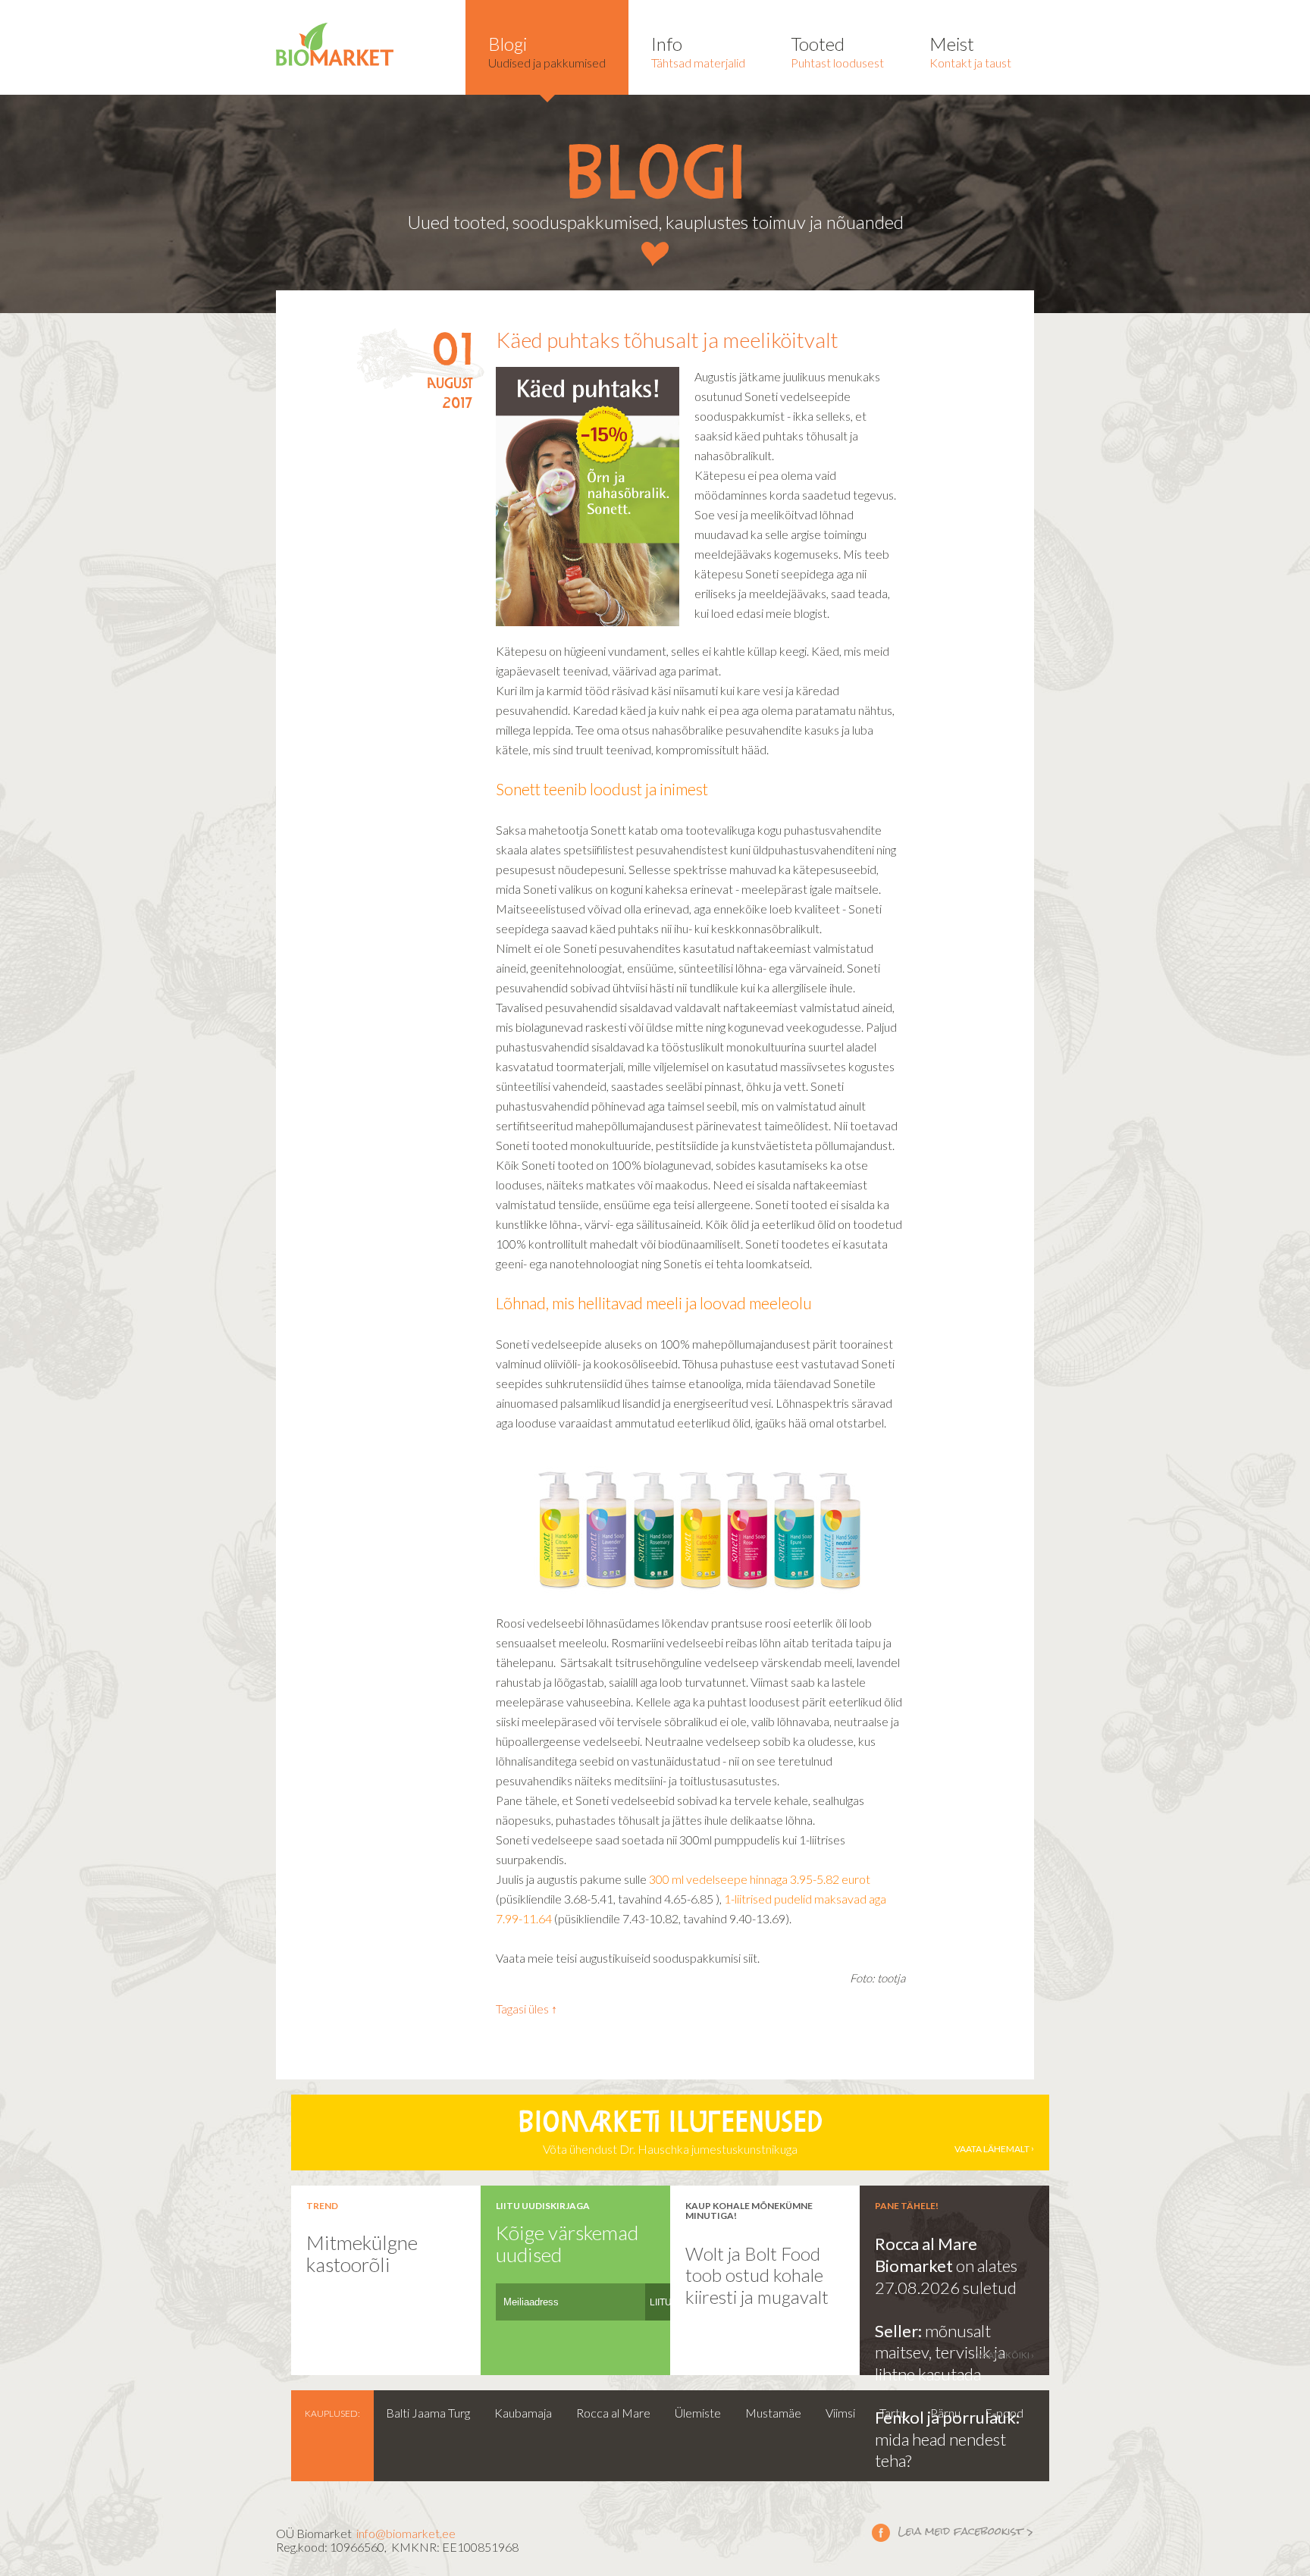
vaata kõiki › (1005, 2355)
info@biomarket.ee (406, 2533)
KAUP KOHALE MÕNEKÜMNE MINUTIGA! (749, 2211)
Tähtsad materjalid (698, 51)
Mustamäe (773, 2413)
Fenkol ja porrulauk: (947, 2417)
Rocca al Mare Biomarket (926, 2255)
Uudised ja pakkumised (547, 51)
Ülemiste (698, 2413)
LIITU (661, 2302)
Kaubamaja (523, 2413)
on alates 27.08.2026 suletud (946, 2277)
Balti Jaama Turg (428, 2413)
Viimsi (840, 2413)
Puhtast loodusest (837, 51)
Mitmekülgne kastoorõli (362, 2253)
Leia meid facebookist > (953, 2532)
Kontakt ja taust (970, 51)
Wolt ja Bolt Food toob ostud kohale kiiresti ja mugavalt (757, 2275)
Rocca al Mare (613, 2413)
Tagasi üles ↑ (527, 2009)
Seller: (900, 2331)
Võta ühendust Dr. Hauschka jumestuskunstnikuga (774, 2133)
